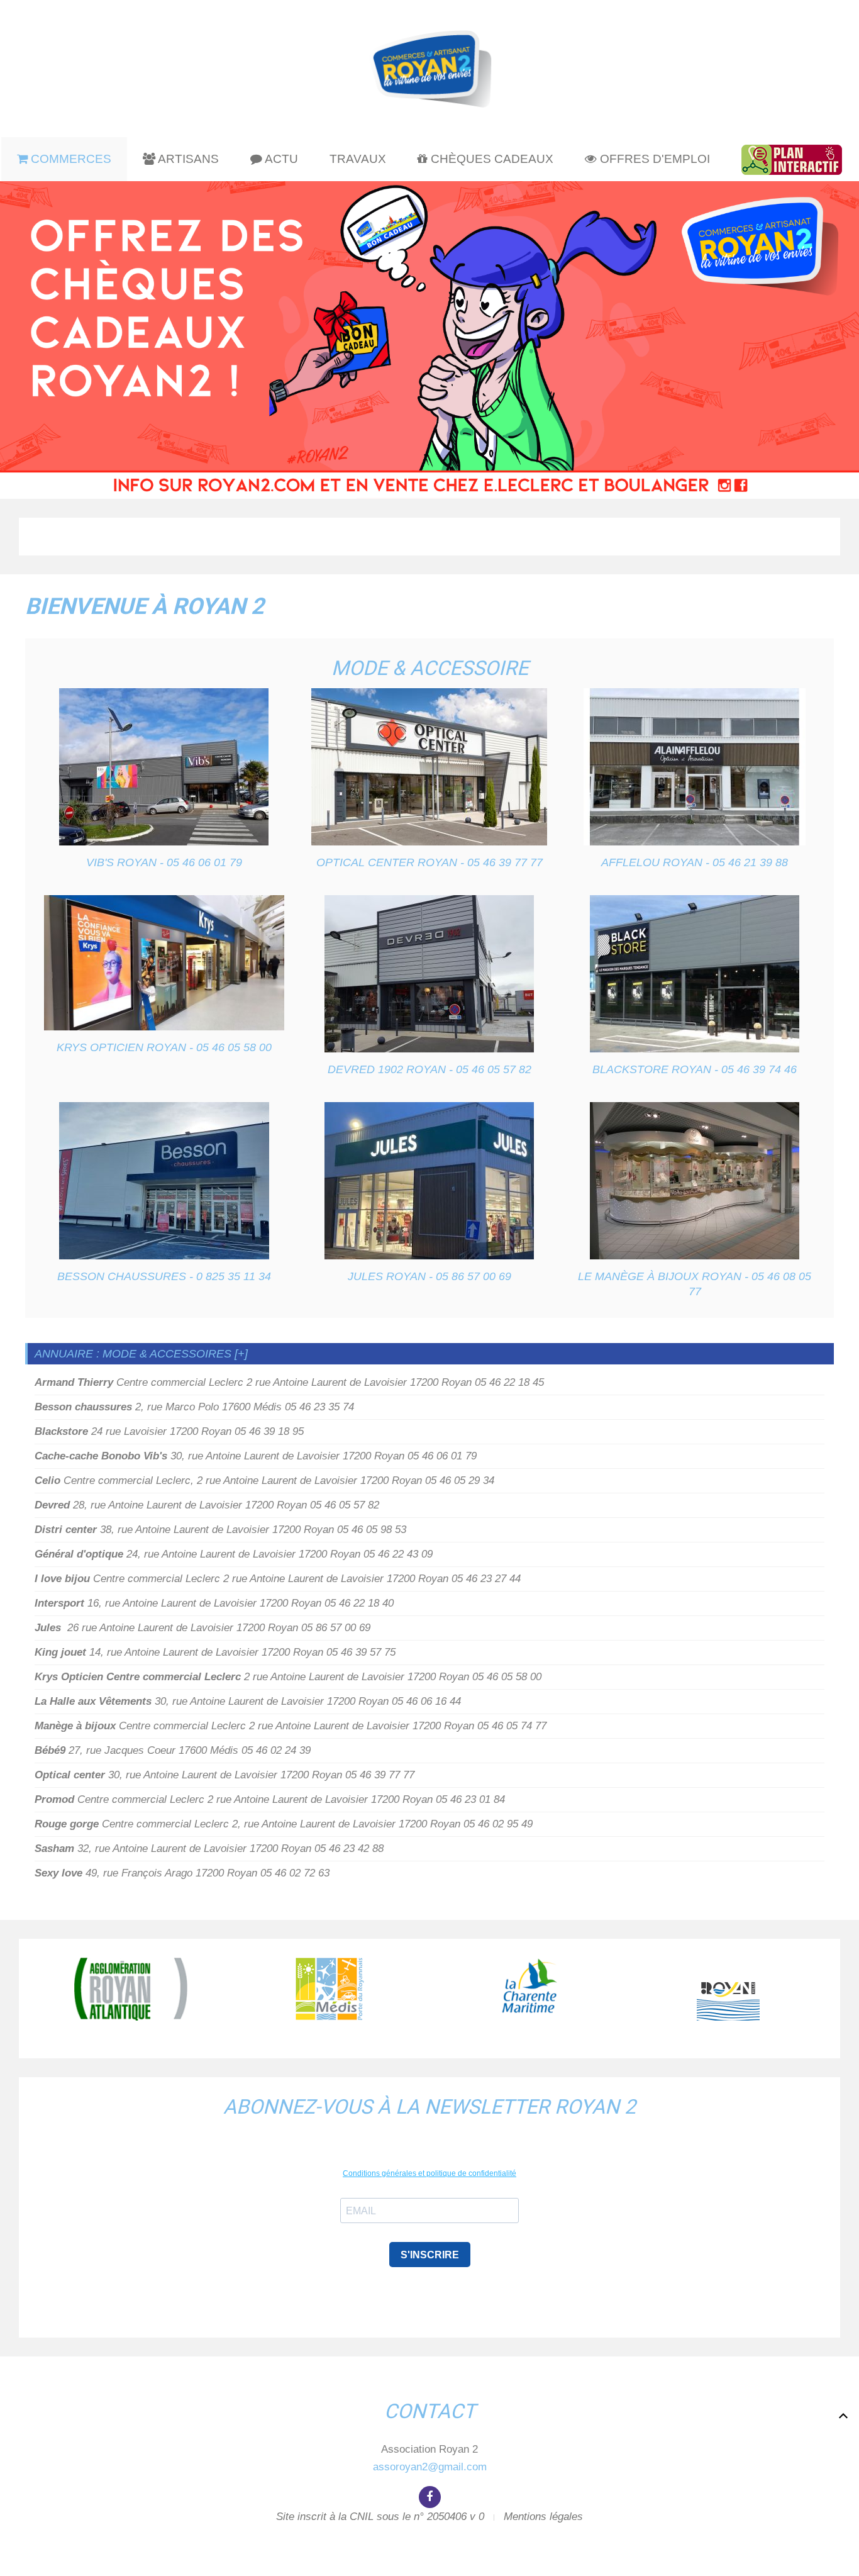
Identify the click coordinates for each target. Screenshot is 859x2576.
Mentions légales (543, 2517)
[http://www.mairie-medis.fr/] (330, 1989)
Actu (280, 159)
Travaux (358, 159)
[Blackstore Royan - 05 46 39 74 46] (695, 974)
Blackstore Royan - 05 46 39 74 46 (695, 1069)
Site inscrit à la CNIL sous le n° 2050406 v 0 (380, 2517)
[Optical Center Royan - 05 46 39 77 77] (429, 767)
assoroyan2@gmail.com (430, 2467)
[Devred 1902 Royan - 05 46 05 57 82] (429, 974)
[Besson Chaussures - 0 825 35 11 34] (164, 1181)
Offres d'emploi (653, 159)
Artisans (187, 159)
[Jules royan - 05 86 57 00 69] (429, 1181)
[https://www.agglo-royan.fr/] (131, 1989)
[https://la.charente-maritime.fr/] (529, 1989)
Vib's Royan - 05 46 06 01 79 (164, 862)
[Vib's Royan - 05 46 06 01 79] (164, 767)
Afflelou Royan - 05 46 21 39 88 (695, 862)
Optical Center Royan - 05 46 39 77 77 (429, 862)
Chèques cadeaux (490, 159)
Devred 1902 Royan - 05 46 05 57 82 (429, 1069)
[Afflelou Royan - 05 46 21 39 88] (695, 767)
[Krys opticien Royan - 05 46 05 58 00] (164, 963)
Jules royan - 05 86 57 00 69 (429, 1276)
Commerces (69, 159)
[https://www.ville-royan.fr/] (728, 1989)
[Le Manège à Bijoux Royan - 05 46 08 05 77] (695, 1181)
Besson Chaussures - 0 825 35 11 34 (164, 1276)
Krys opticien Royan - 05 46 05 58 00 (164, 1047)
